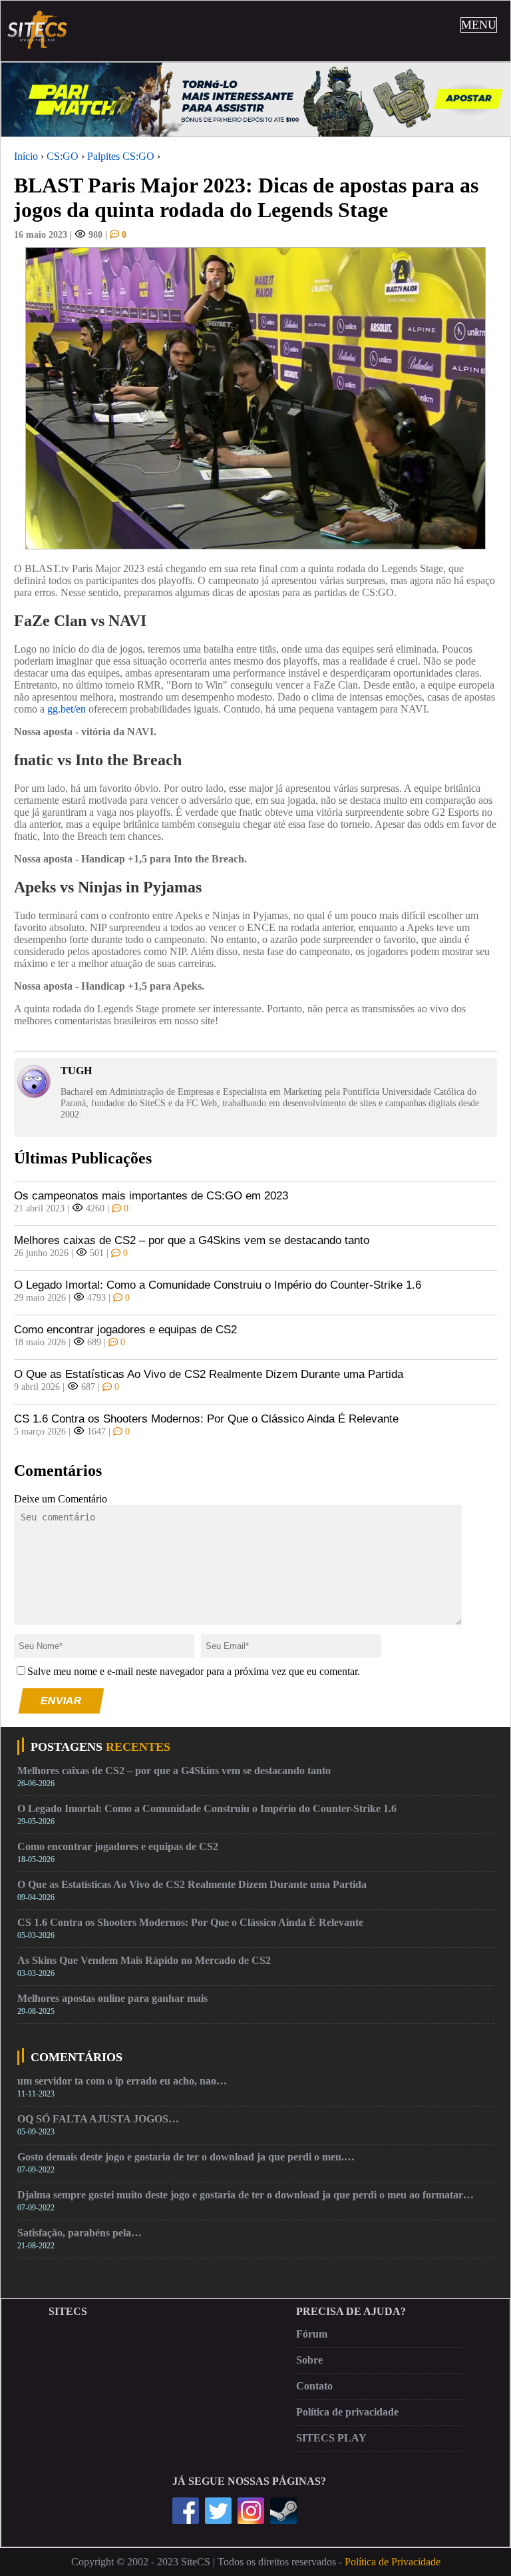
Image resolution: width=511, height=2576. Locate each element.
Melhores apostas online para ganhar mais (112, 1998)
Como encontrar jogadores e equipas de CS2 (125, 1330)
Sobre (309, 2360)
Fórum (312, 2334)
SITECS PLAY (331, 2438)
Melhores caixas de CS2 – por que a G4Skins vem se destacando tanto (192, 1240)
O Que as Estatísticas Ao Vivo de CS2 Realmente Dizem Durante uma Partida (209, 1374)
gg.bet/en (67, 709)
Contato (314, 2386)
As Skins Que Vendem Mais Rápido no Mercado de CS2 (144, 1960)
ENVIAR (62, 1701)
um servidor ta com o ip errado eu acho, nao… (122, 2081)
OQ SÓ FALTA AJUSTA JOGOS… (98, 2119)
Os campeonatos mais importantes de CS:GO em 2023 (151, 1196)
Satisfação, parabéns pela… (80, 2233)
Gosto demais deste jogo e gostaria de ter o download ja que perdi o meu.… (186, 2157)
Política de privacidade (347, 2412)
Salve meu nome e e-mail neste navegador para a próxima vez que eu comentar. (194, 1671)
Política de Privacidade (393, 2562)
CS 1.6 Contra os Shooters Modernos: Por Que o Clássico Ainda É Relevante (206, 1419)
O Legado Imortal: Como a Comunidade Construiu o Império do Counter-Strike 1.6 (218, 1285)
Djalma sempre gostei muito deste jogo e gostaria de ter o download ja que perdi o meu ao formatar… (246, 2195)
